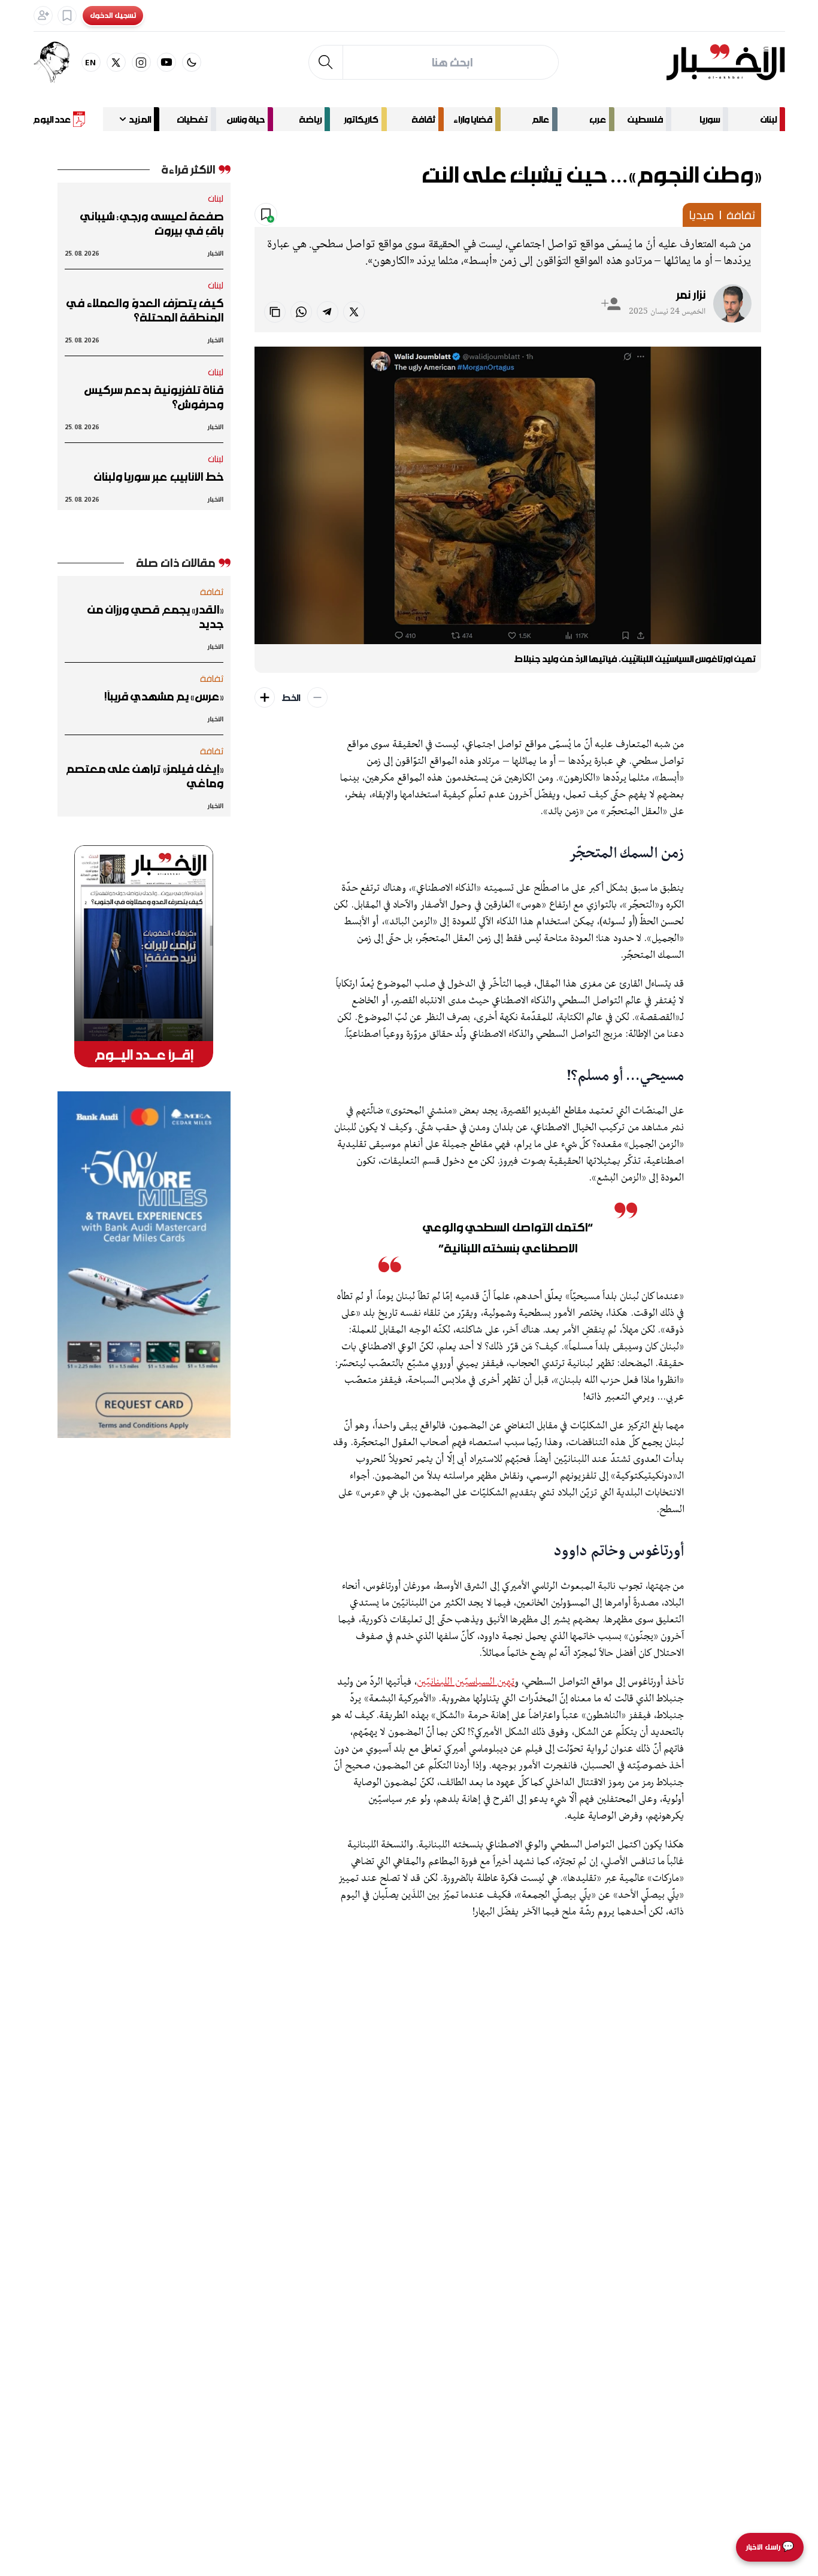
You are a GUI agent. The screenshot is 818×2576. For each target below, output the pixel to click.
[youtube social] (166, 62)
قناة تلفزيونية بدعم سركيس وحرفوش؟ (154, 397)
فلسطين (645, 119)
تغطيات (192, 119)
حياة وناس (246, 119)
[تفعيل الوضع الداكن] (192, 62)
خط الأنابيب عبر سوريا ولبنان (159, 477)
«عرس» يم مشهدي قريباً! (164, 696)
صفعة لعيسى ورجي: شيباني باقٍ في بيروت (152, 223)
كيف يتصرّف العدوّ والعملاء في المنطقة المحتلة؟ (145, 310)
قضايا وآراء (473, 119)
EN (91, 62)
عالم (541, 119)
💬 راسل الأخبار (770, 2547)
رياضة (310, 119)
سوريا (710, 119)
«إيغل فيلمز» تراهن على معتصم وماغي (145, 776)
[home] (725, 62)
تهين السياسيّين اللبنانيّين (466, 1682)
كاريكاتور (361, 119)
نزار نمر (691, 295)
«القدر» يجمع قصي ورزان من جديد (156, 617)
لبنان (769, 119)
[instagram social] (141, 62)
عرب (598, 119)
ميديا (701, 215)
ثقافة (423, 119)
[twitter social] (116, 62)
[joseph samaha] (57, 62)
